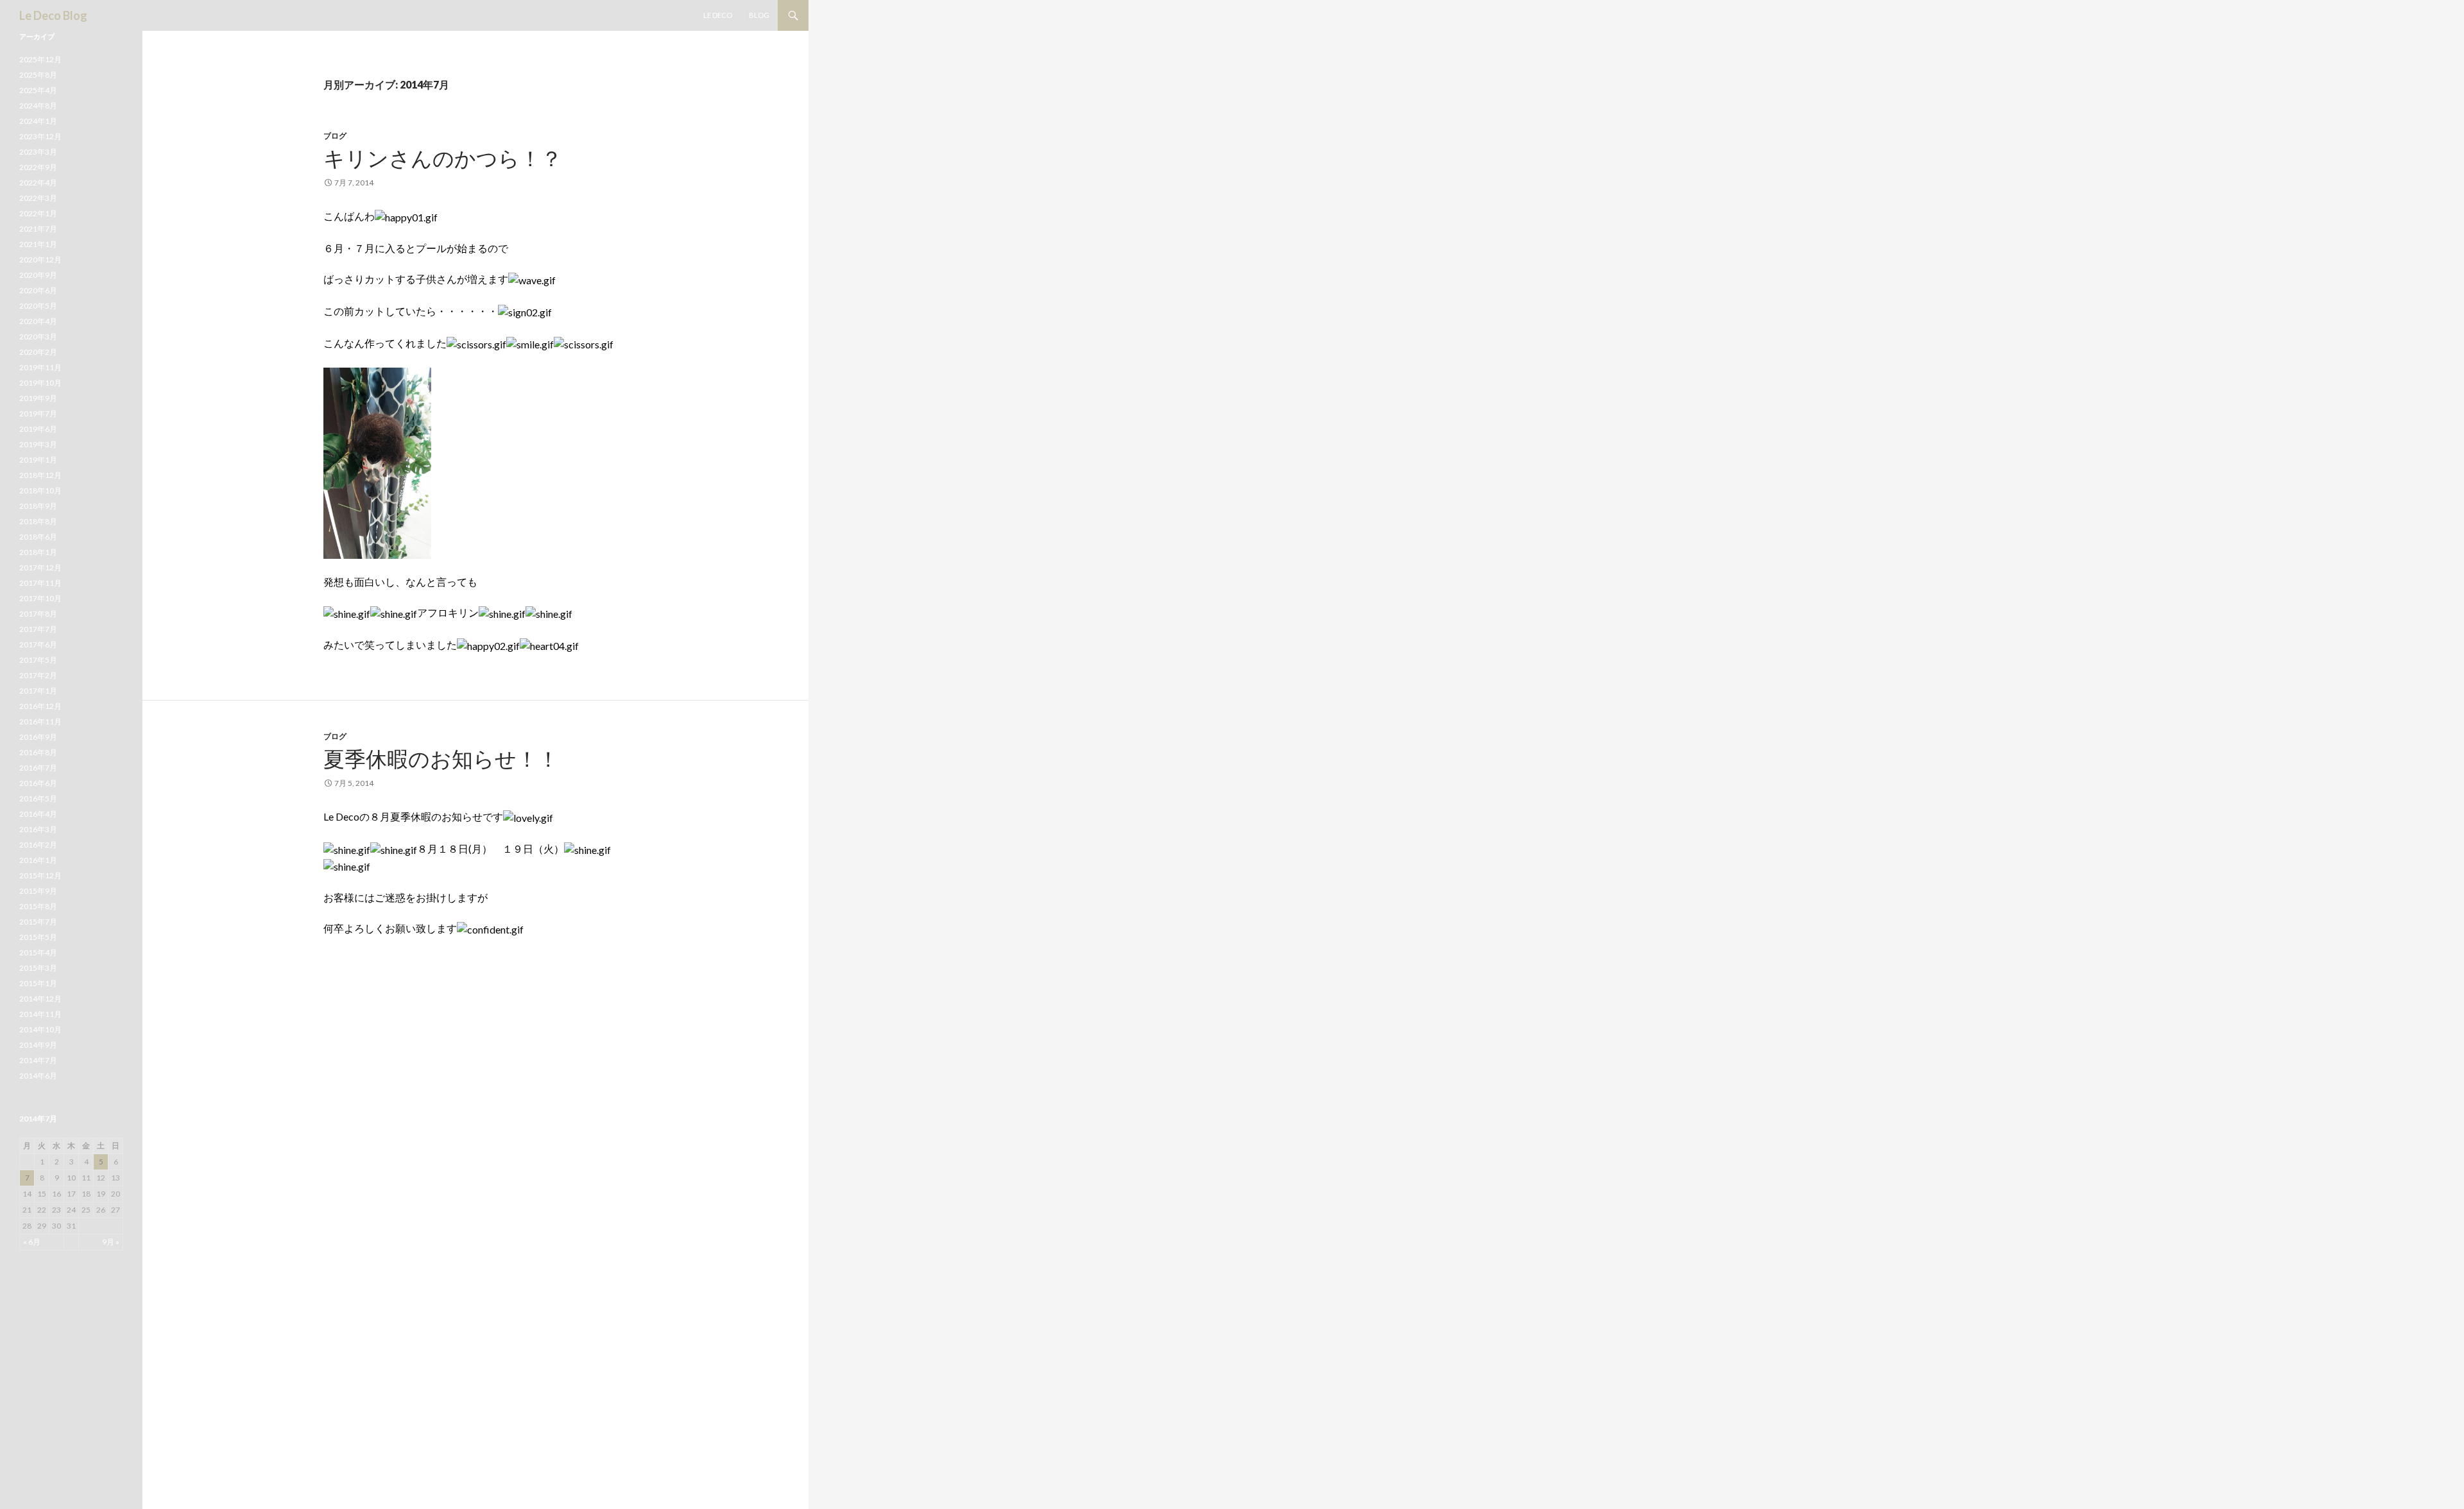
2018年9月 (38, 506)
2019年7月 (38, 413)
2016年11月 (40, 721)
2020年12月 (40, 260)
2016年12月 (40, 706)
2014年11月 (40, 1014)
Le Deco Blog (53, 15)
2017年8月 (38, 614)
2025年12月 (40, 59)
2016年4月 (38, 814)
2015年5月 (38, 937)
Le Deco (718, 15)
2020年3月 (38, 337)
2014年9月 (38, 1045)
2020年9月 (38, 275)
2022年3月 (38, 198)
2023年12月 (40, 136)
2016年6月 (38, 783)
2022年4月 (38, 183)
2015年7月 (38, 922)
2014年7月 (38, 1060)
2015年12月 (40, 875)
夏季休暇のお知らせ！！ (441, 758)
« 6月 (32, 1242)
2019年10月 (40, 383)
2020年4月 (38, 321)
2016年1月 (38, 860)
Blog (759, 15)
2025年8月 (38, 75)
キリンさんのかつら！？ (443, 158)
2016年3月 (38, 829)
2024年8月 (38, 106)
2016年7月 (38, 768)
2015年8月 (38, 906)
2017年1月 (38, 691)
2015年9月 (38, 891)
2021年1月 (38, 244)
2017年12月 (40, 567)
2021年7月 (38, 229)
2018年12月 (40, 475)
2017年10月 (40, 598)
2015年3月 (38, 968)
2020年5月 (38, 306)
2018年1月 (38, 552)
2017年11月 (40, 583)
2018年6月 (38, 537)
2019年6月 (38, 429)
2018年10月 (40, 490)
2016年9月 (38, 737)
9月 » (111, 1242)
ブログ (335, 136)
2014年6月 (38, 1076)
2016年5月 (38, 798)
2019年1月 (38, 460)
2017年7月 (38, 629)
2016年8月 (38, 752)
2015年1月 (38, 983)
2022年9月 (38, 167)
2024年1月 (38, 121)
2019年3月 (38, 444)
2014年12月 (40, 999)
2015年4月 (38, 952)
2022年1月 (38, 213)
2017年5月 (38, 660)
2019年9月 (38, 398)
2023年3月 (38, 152)
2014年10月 (40, 1029)
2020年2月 (38, 352)
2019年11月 (40, 367)
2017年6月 (38, 644)
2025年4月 (38, 90)
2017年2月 (38, 675)
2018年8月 (38, 521)
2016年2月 (38, 845)
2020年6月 (38, 290)
